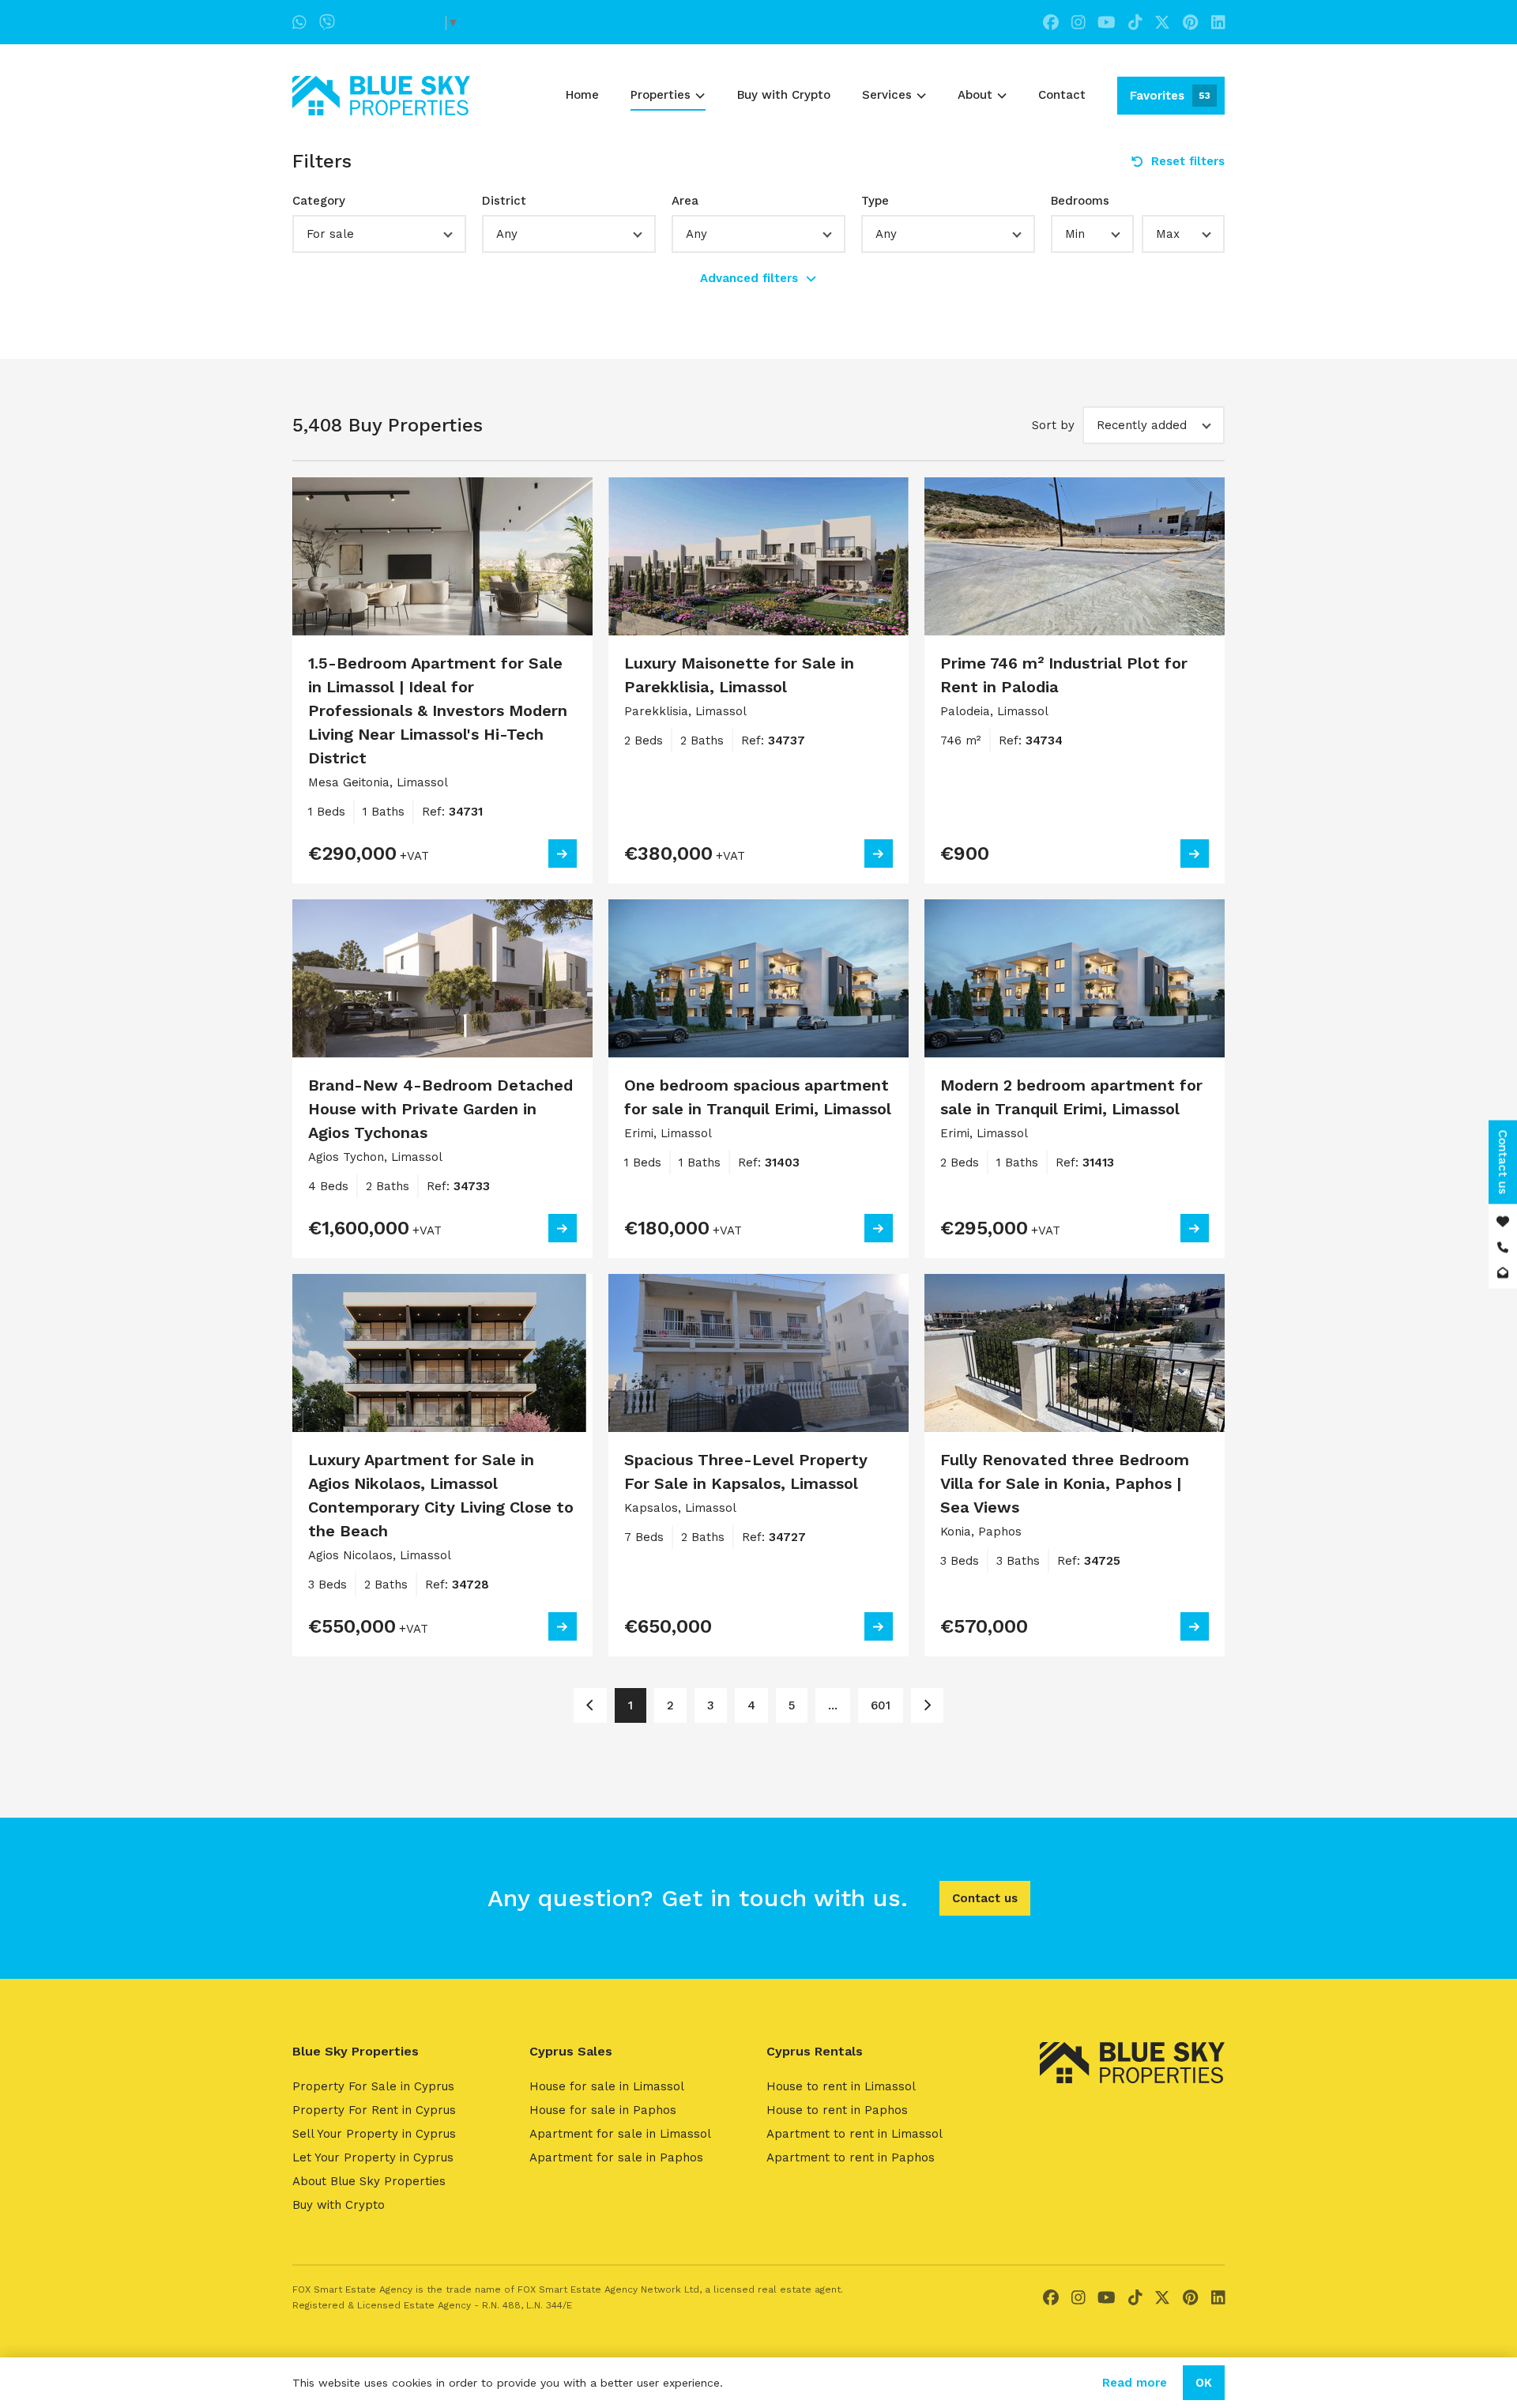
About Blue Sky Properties (369, 2181)
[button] (379, 234)
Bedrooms (1080, 201)
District (504, 201)
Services (887, 95)
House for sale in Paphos (603, 2110)
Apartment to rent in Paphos (851, 2157)
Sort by (1053, 425)
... (833, 1705)
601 (881, 1705)
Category (319, 201)
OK (1204, 2383)
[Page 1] (590, 1705)
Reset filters (1188, 161)
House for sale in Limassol (607, 2086)
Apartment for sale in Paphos (616, 2157)
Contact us (985, 1898)
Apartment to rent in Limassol (854, 2134)
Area (685, 201)
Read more (1135, 2383)
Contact (1062, 95)
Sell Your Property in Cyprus (374, 2134)
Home (582, 95)
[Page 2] (927, 1705)
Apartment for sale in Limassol (620, 2134)
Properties (661, 95)
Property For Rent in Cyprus (374, 2110)
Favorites (1170, 96)
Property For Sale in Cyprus (373, 2086)
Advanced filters (749, 278)
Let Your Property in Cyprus (373, 2157)
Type (875, 201)
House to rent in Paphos (837, 2110)
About (975, 95)
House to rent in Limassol (841, 2086)
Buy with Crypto (784, 95)
